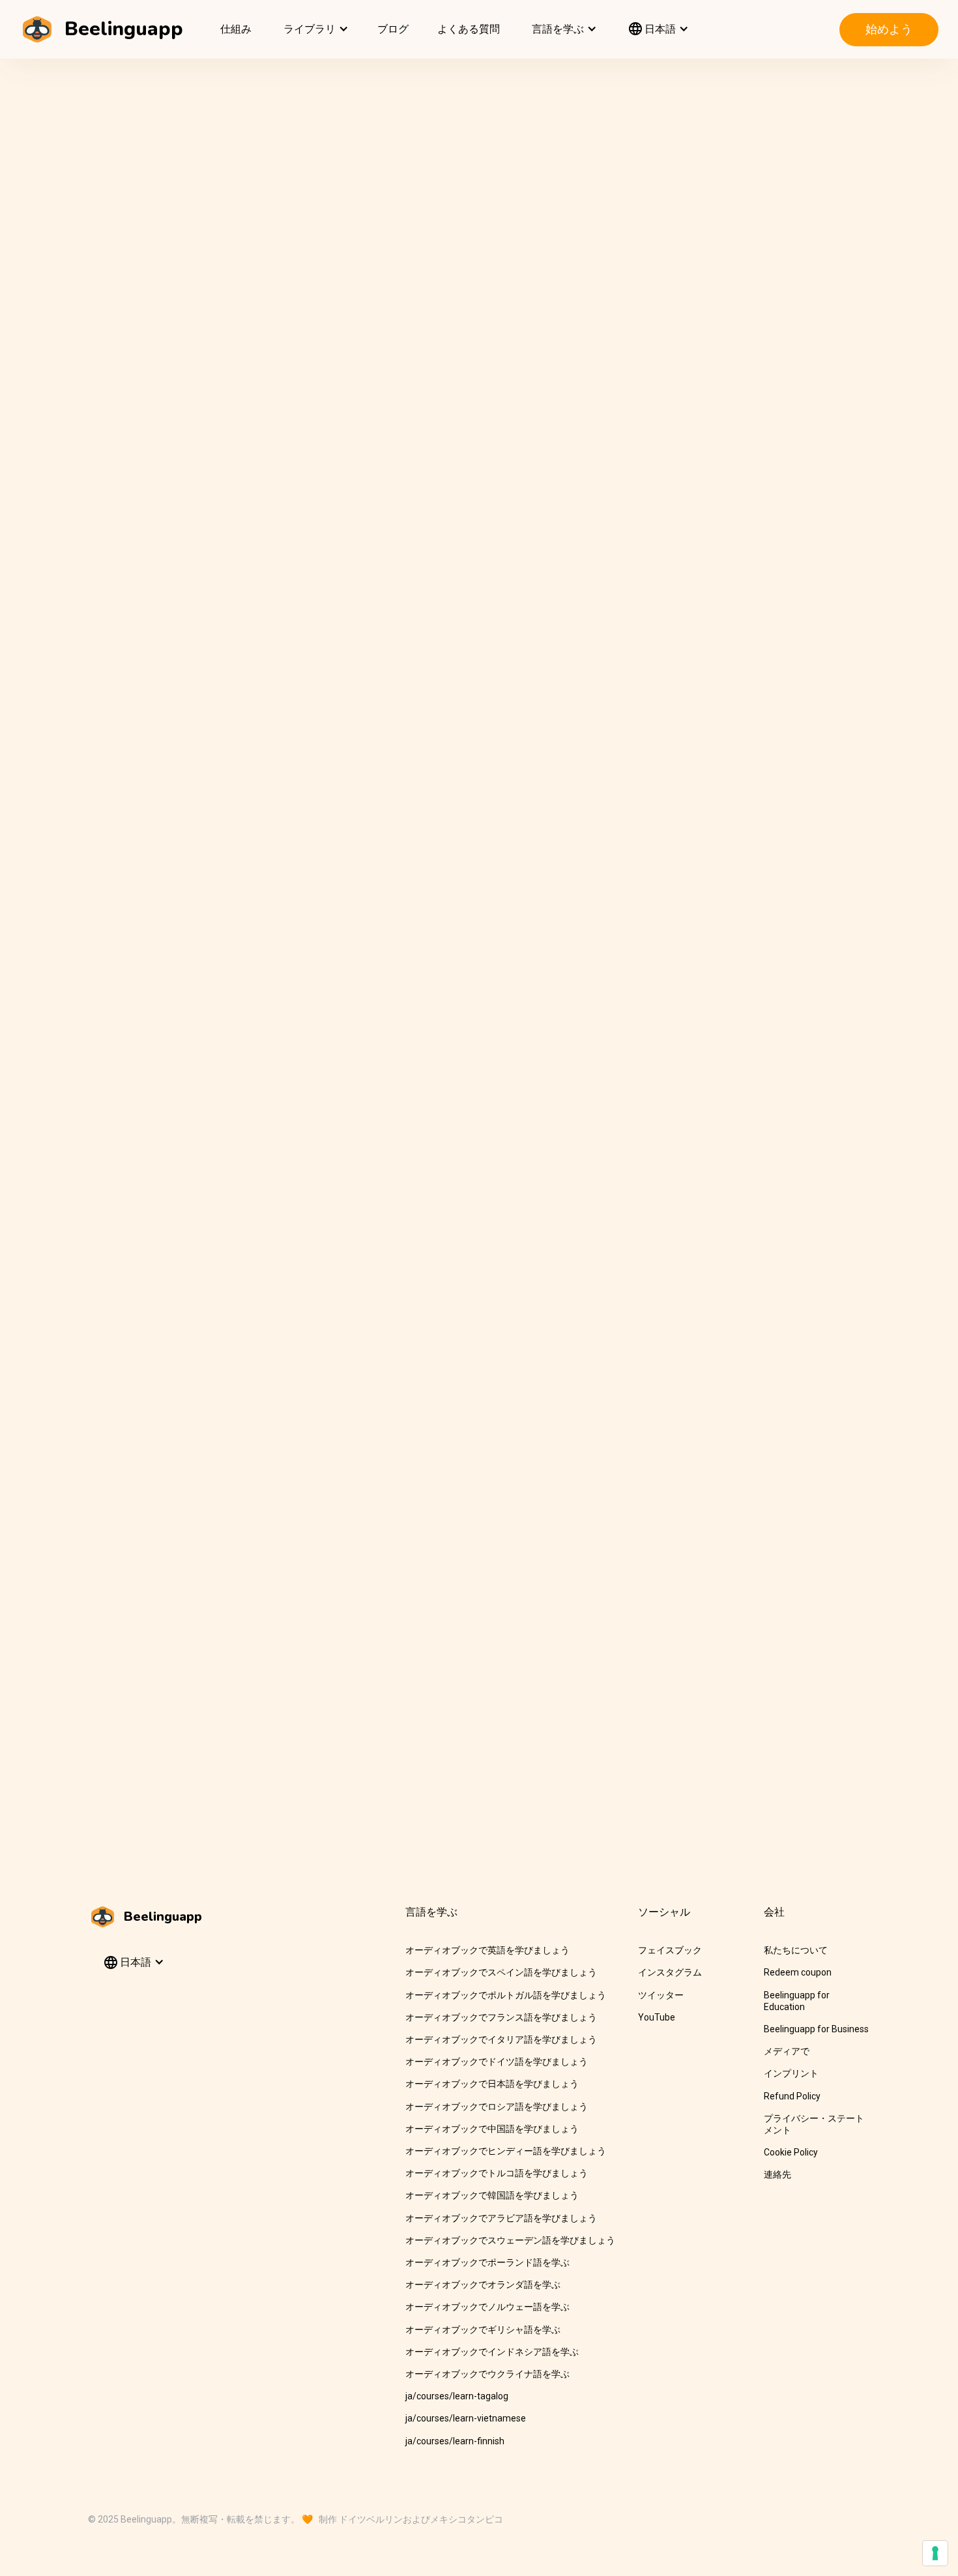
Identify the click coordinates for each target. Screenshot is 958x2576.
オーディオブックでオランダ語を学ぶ (483, 2285)
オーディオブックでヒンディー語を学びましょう (506, 2151)
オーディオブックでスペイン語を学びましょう (501, 1972)
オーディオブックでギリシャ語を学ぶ (483, 2330)
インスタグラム (670, 1972)
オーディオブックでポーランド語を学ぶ (487, 2262)
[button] (314, 29)
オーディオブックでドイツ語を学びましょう (497, 2062)
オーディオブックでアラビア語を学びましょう (501, 2218)
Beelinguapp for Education (797, 2001)
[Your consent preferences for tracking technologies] (935, 2553)
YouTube (657, 2017)
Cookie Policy (791, 2152)
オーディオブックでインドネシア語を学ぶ (492, 2352)
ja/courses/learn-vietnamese (466, 2418)
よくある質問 (469, 29)
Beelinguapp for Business (816, 2029)
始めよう (889, 29)
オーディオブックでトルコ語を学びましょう (497, 2173)
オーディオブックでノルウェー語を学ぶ (487, 2307)
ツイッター (661, 1995)
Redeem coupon (798, 1972)
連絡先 (777, 2174)
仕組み (236, 29)
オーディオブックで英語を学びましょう (487, 1950)
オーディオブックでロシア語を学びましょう (497, 2107)
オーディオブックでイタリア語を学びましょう (501, 2039)
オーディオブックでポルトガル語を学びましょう (506, 1995)
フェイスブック (670, 1950)
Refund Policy (792, 2096)
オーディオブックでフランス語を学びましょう (501, 2017)
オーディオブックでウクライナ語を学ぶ (487, 2374)
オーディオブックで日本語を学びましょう (492, 2084)
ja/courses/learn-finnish (455, 2441)
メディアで (787, 2051)
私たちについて (796, 1950)
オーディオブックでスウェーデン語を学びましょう (510, 2240)
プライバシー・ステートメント (814, 2124)
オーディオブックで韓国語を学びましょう (492, 2195)
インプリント (791, 2073)
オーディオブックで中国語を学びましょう (492, 2129)
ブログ (393, 29)
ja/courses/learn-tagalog (457, 2396)
